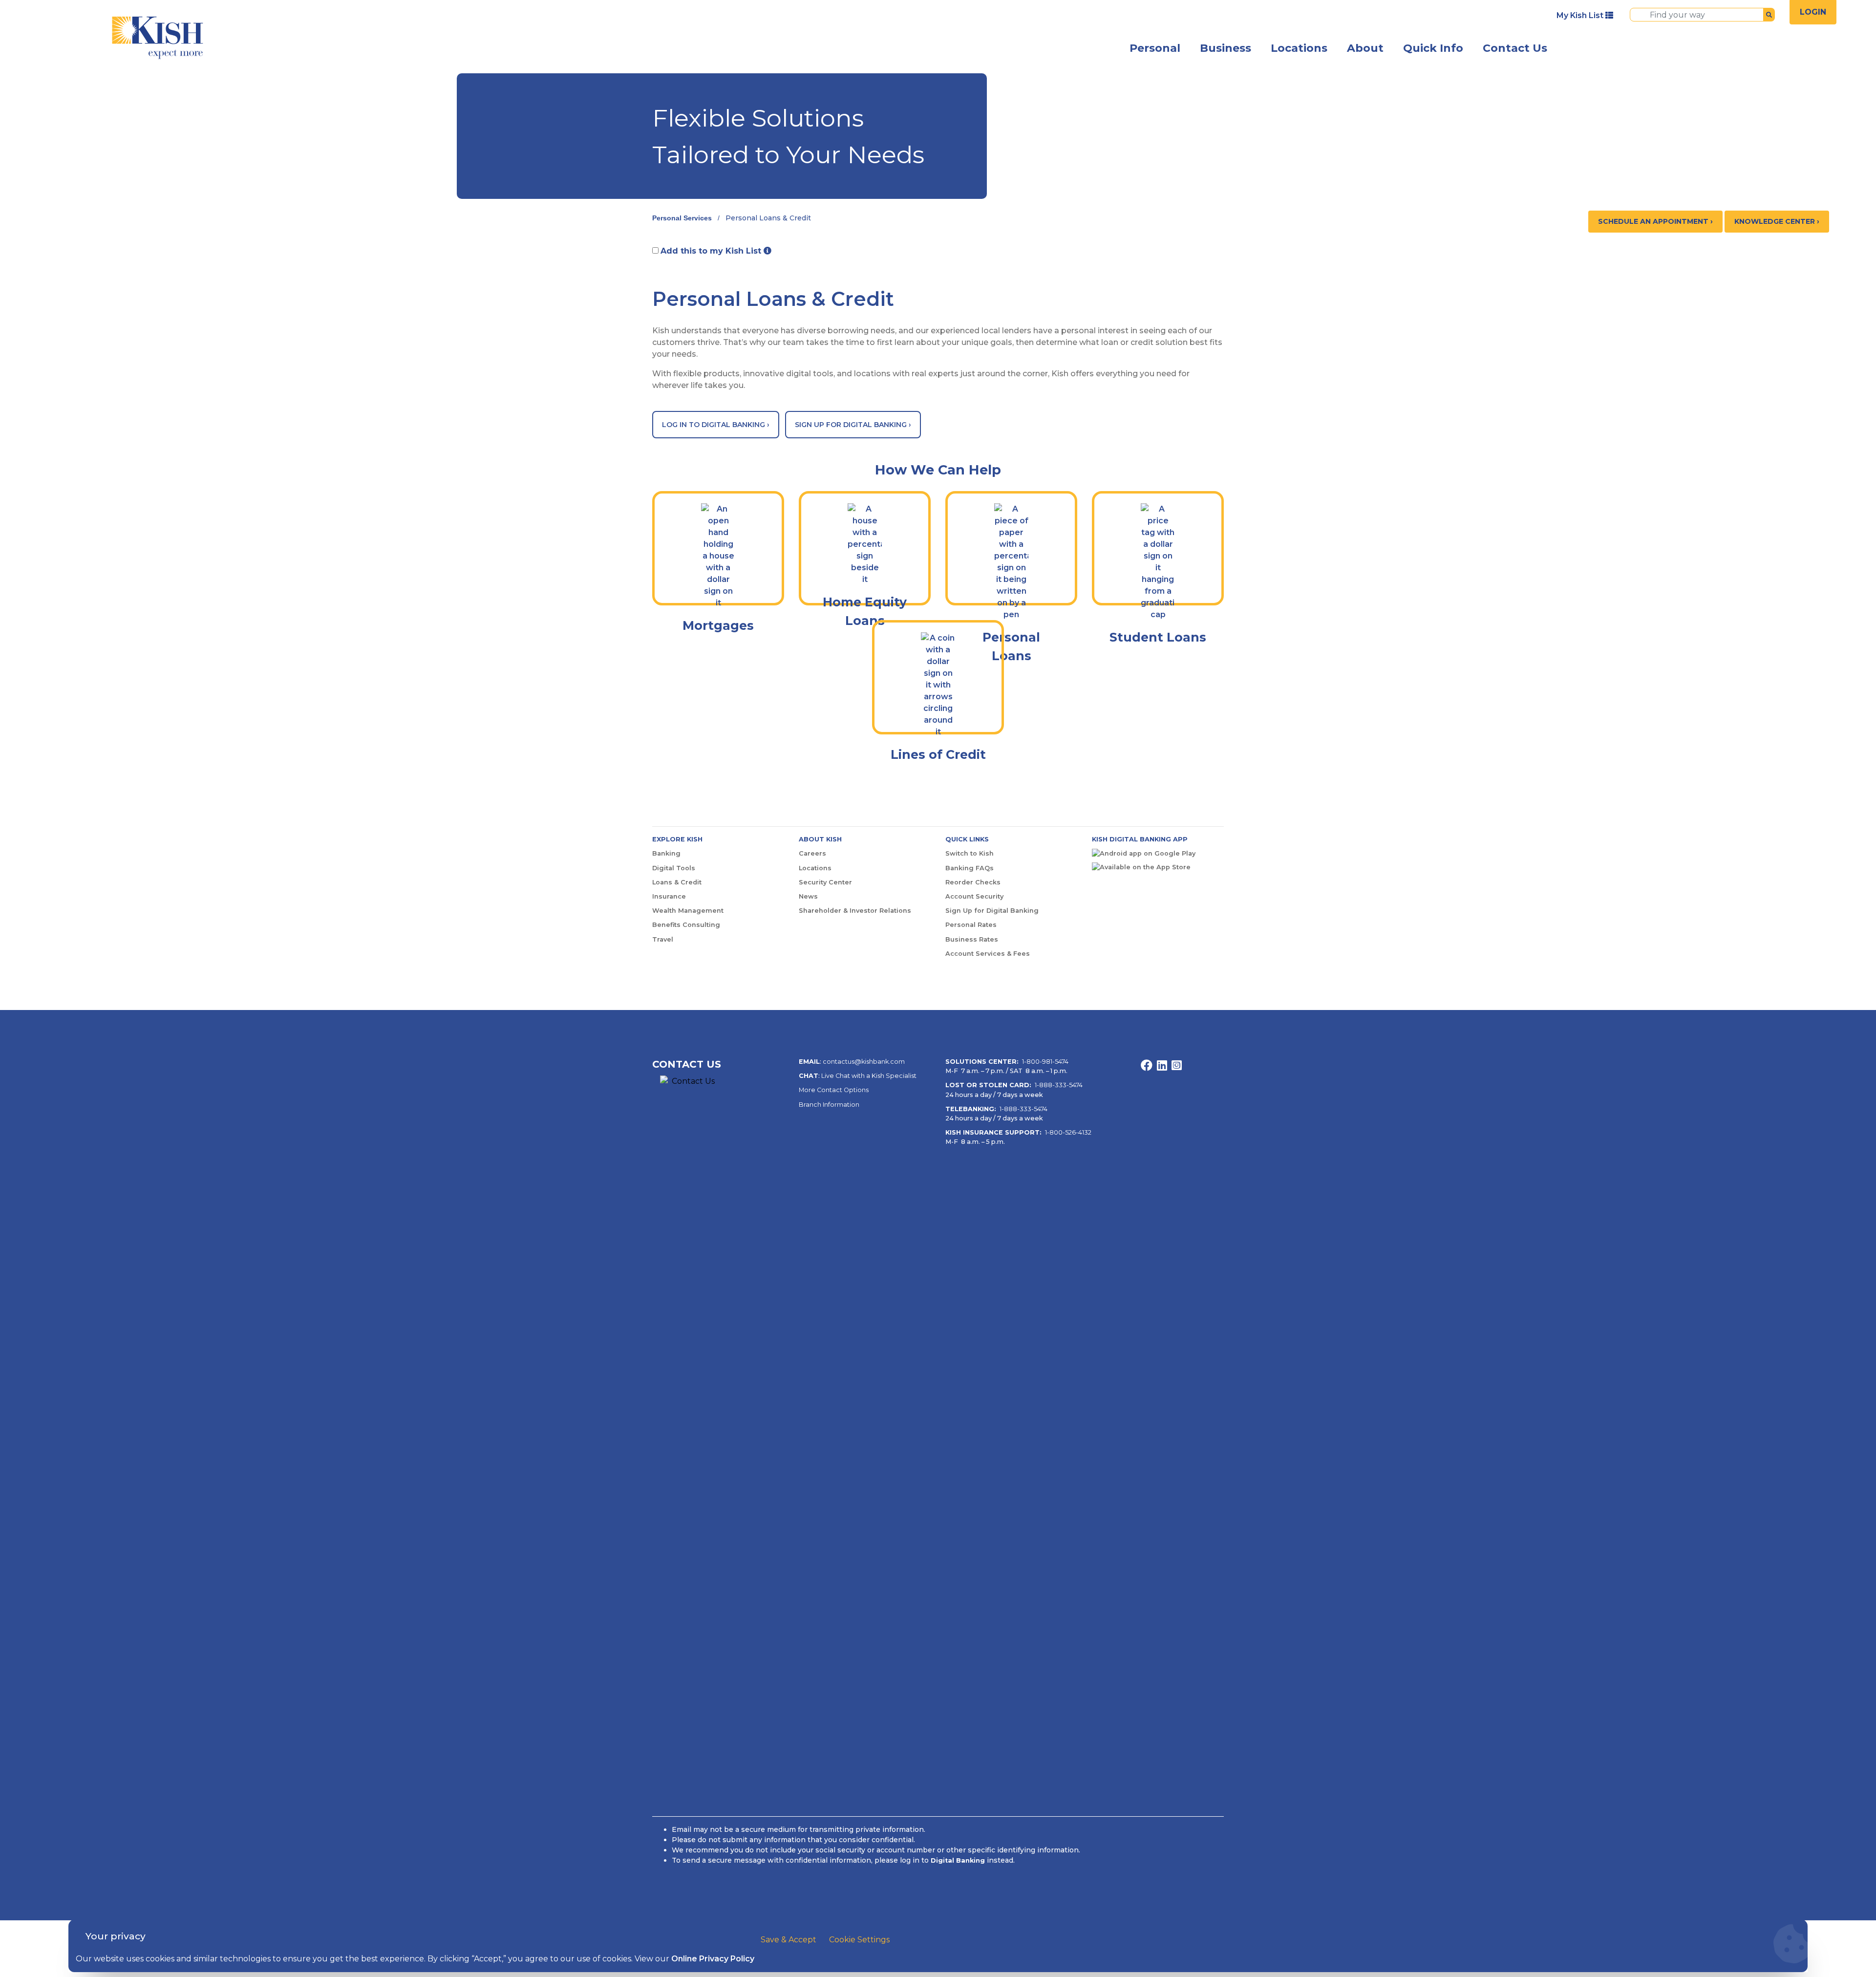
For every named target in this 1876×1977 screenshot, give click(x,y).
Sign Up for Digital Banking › (853, 425)
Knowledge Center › (1777, 221)
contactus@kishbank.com (864, 1062)
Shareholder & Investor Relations (855, 911)
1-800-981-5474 (1045, 1062)
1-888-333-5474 (1059, 1085)
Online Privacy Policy (713, 1959)
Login (1813, 12)
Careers (812, 853)
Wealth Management (688, 911)
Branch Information (829, 1105)
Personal (1155, 48)
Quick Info (1433, 48)
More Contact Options (834, 1090)
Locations (1299, 48)
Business (1226, 48)
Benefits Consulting (686, 925)
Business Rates (972, 939)
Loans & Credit (677, 882)
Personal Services (682, 218)
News (808, 896)
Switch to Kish (970, 853)
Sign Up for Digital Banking (992, 911)
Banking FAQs (970, 868)
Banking (666, 853)
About (1365, 48)
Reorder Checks (973, 882)
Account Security (974, 896)
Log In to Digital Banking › (716, 425)
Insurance (669, 896)
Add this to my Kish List (712, 251)
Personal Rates (971, 925)
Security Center (825, 882)
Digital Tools (674, 868)
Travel (663, 939)
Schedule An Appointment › (1655, 221)
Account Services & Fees (988, 954)
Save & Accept (789, 1940)
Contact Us (1515, 48)
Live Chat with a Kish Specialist (869, 1076)
